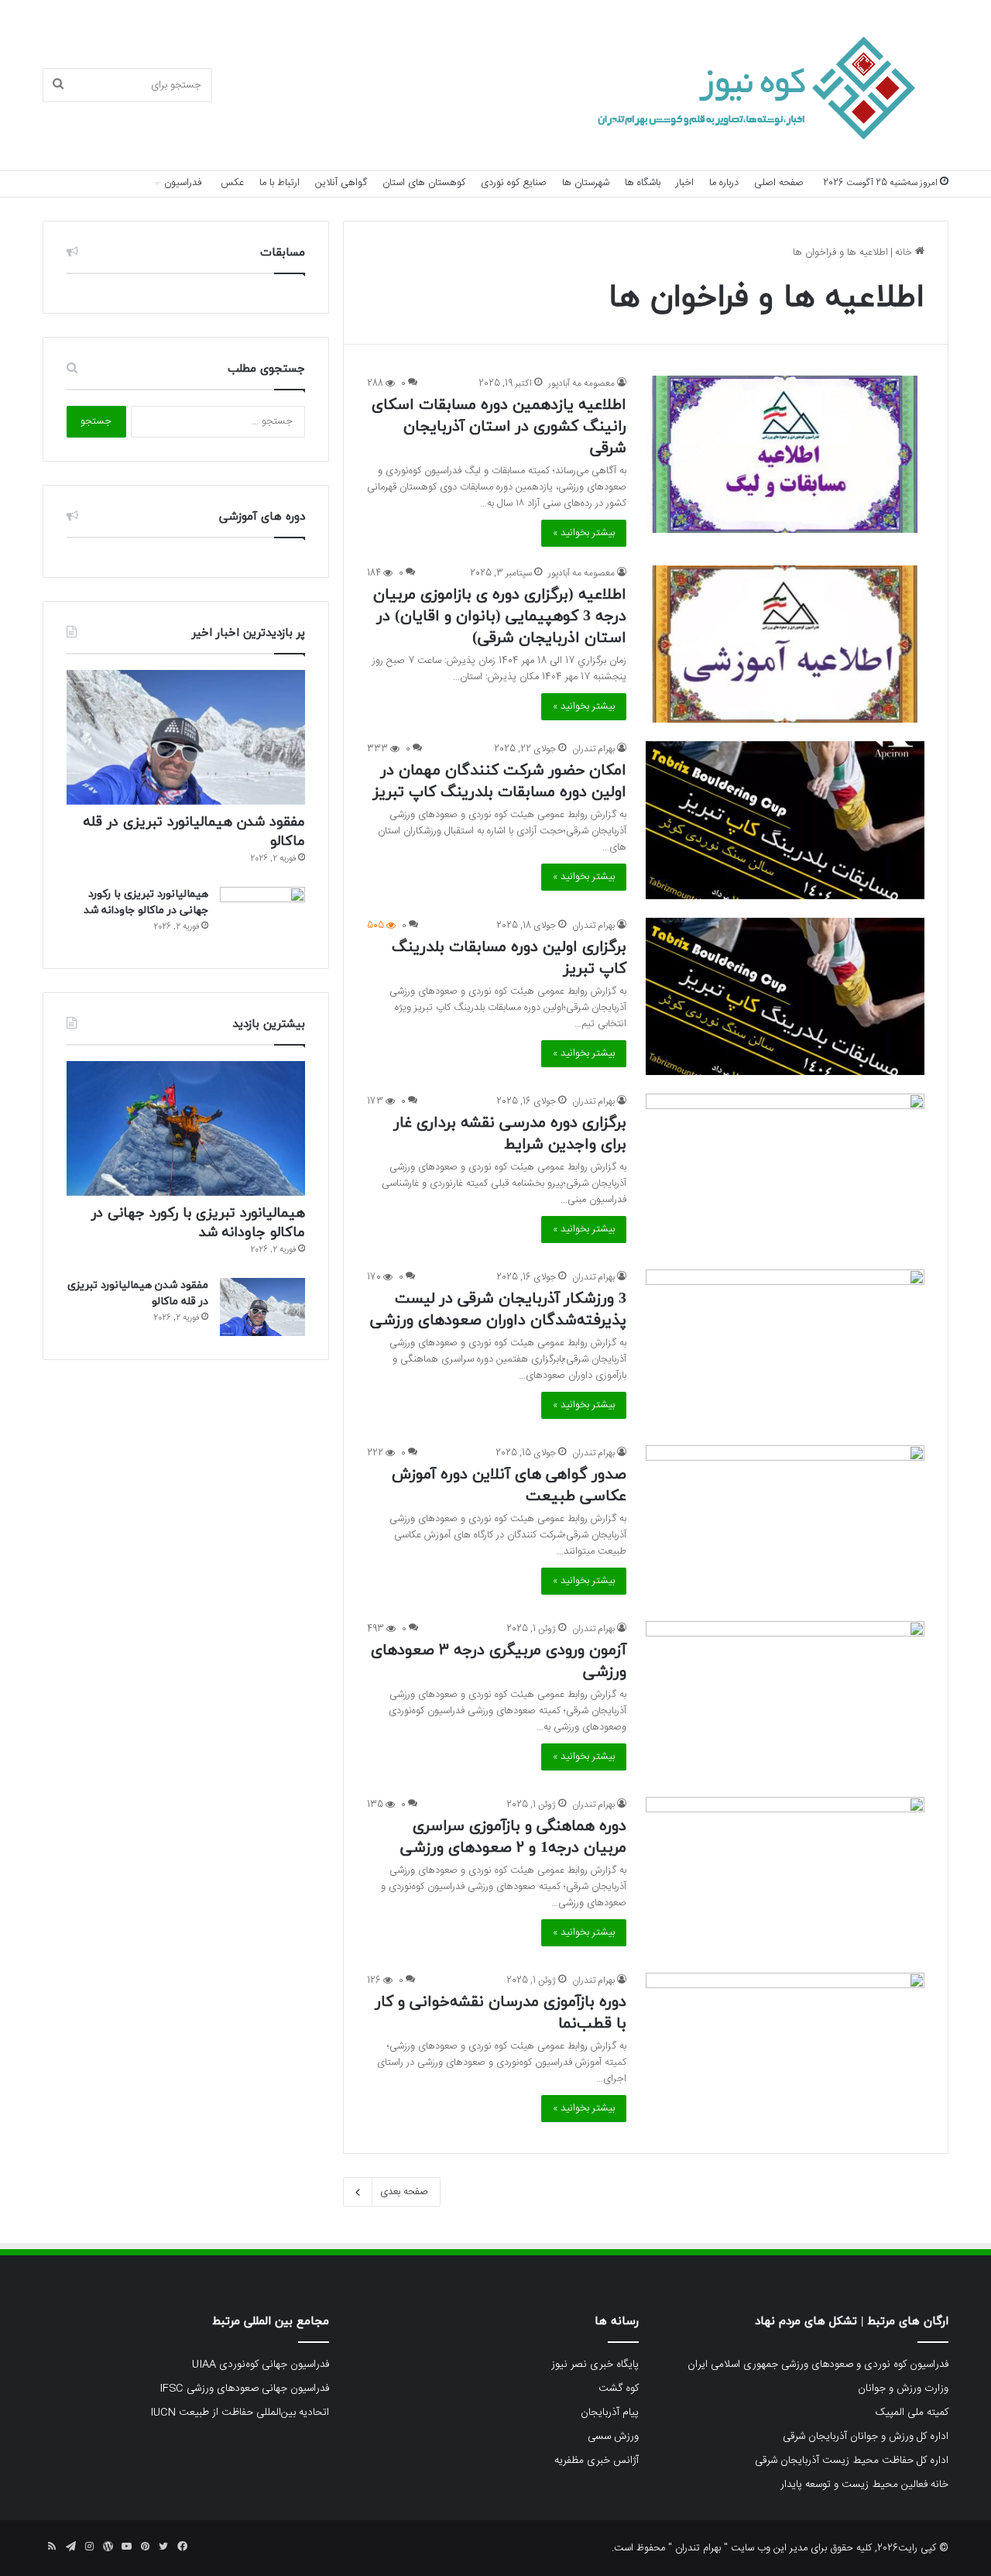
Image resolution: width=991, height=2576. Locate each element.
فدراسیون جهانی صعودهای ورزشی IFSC (244, 2389)
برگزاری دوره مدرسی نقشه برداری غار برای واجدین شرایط (510, 1134)
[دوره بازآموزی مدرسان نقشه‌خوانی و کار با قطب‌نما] (785, 2051)
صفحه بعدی (404, 2192)
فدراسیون (183, 183)
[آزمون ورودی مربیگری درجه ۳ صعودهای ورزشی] (785, 1700)
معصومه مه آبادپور (581, 383)
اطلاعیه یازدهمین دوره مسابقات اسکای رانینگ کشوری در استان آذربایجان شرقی (499, 427)
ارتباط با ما (279, 183)
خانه (905, 252)
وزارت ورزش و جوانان (903, 2389)
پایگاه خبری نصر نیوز (595, 2365)
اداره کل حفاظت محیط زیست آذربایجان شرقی (852, 2461)
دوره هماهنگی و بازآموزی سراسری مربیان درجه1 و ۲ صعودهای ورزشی (513, 1837)
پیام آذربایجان (610, 2413)
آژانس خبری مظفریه (597, 2461)
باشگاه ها (643, 183)
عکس (232, 183)
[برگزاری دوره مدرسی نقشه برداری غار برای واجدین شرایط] (785, 1172)
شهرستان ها (586, 183)
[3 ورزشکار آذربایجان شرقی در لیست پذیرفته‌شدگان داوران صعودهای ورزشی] (785, 1348)
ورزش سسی (613, 2437)
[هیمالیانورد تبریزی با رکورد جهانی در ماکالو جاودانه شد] (262, 916)
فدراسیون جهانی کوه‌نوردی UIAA (261, 2365)
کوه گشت (619, 2389)
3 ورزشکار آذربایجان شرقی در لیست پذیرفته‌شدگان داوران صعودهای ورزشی (498, 1310)
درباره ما (724, 183)
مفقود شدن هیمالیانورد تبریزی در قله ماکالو (194, 832)
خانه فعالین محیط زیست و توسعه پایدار (864, 2485)
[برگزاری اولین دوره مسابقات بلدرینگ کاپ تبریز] (785, 996)
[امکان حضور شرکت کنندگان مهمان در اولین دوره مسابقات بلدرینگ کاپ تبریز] (785, 820)
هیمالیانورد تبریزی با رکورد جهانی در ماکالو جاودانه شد (198, 1223)
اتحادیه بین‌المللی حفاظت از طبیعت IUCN (240, 2413)
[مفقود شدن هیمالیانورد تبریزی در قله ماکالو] (186, 737)
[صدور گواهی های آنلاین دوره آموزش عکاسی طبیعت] (785, 1524)
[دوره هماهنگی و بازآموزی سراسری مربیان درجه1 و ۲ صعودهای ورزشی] (785, 1875)
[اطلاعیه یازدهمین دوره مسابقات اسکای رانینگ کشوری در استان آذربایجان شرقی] (785, 454)
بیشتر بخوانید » (584, 533)
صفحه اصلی (779, 183)
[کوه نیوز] (736, 86)
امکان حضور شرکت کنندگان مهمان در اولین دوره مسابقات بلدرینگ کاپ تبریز (500, 781)
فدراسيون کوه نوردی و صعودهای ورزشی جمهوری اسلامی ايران (818, 2365)
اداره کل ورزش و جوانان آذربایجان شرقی (866, 2437)
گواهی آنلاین (341, 183)
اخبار (685, 183)
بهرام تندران (593, 749)
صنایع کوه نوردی (514, 183)
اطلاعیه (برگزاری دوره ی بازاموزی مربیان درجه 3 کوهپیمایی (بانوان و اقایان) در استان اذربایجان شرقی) (500, 617)
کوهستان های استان (424, 183)
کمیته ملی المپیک (912, 2413)
